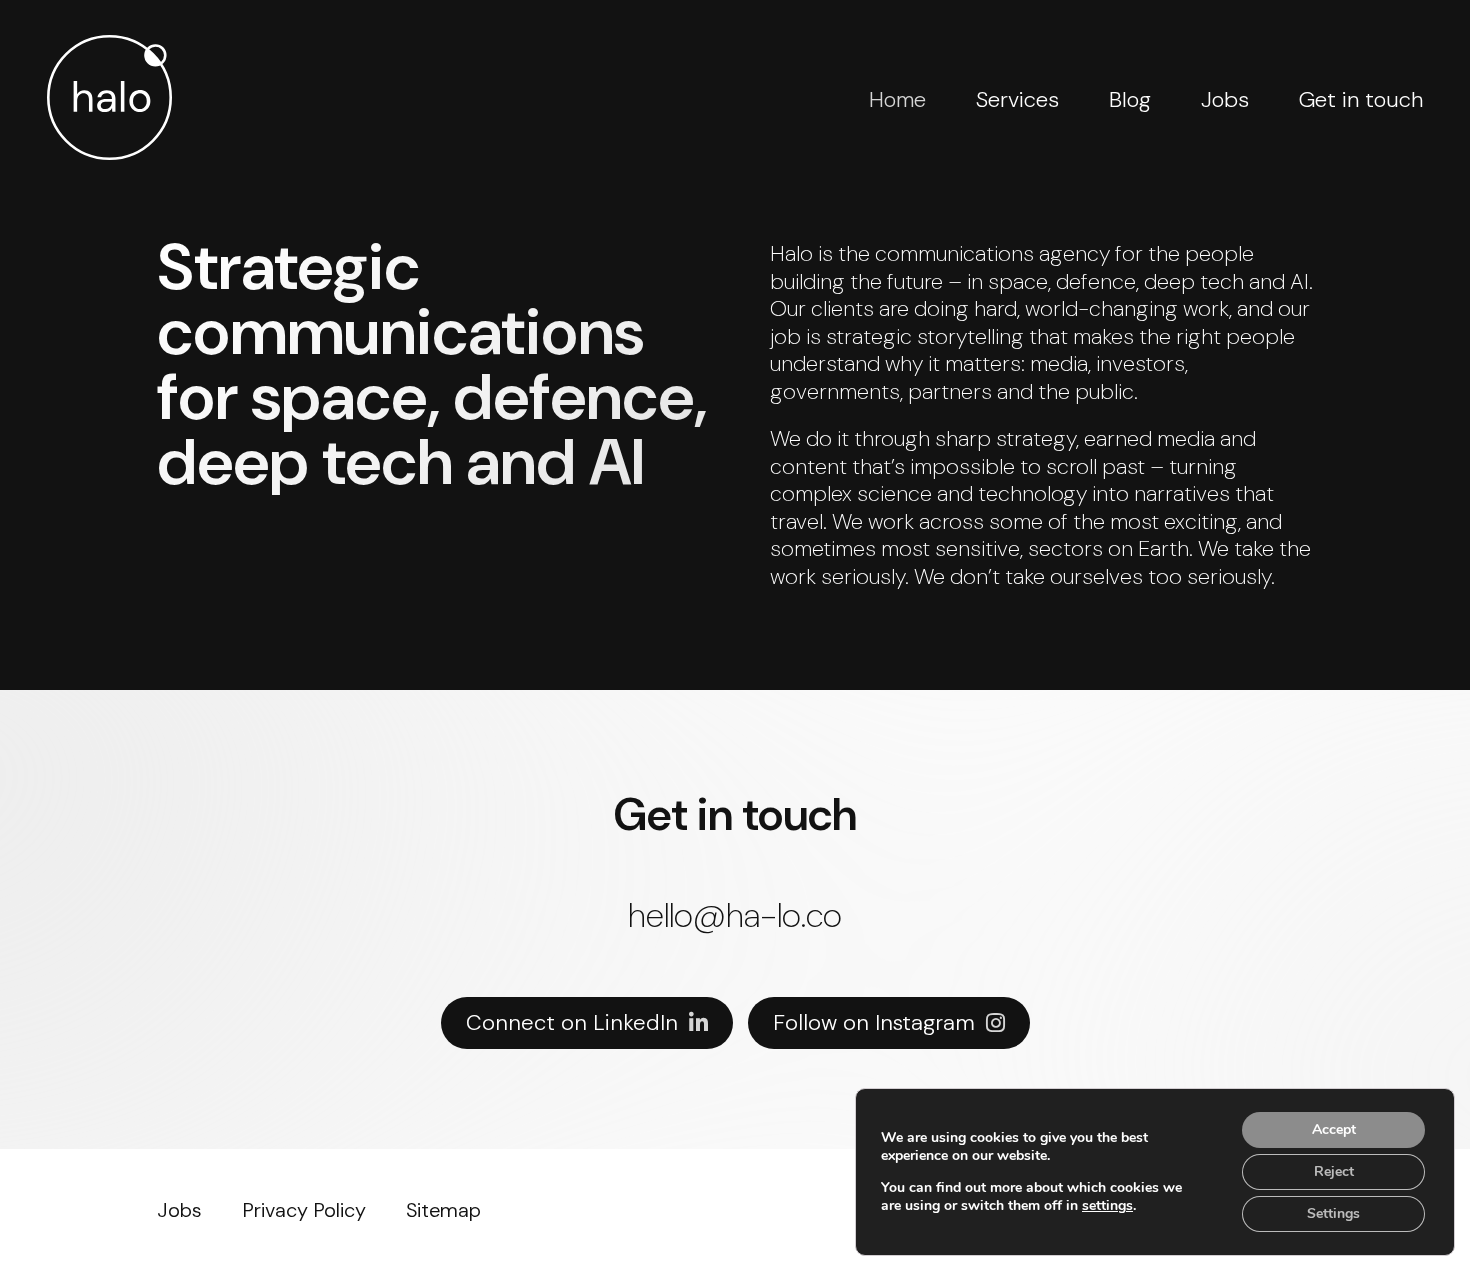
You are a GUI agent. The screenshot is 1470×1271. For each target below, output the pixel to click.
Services (1017, 99)
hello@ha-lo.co (735, 916)
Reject (1334, 1171)
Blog (1130, 99)
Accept (1334, 1129)
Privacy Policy (304, 1210)
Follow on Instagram (874, 1022)
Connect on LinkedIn (572, 1022)
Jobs (1225, 99)
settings (1107, 1206)
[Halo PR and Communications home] (109, 97)
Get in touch (1361, 99)
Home (897, 99)
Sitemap (443, 1210)
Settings (1333, 1213)
